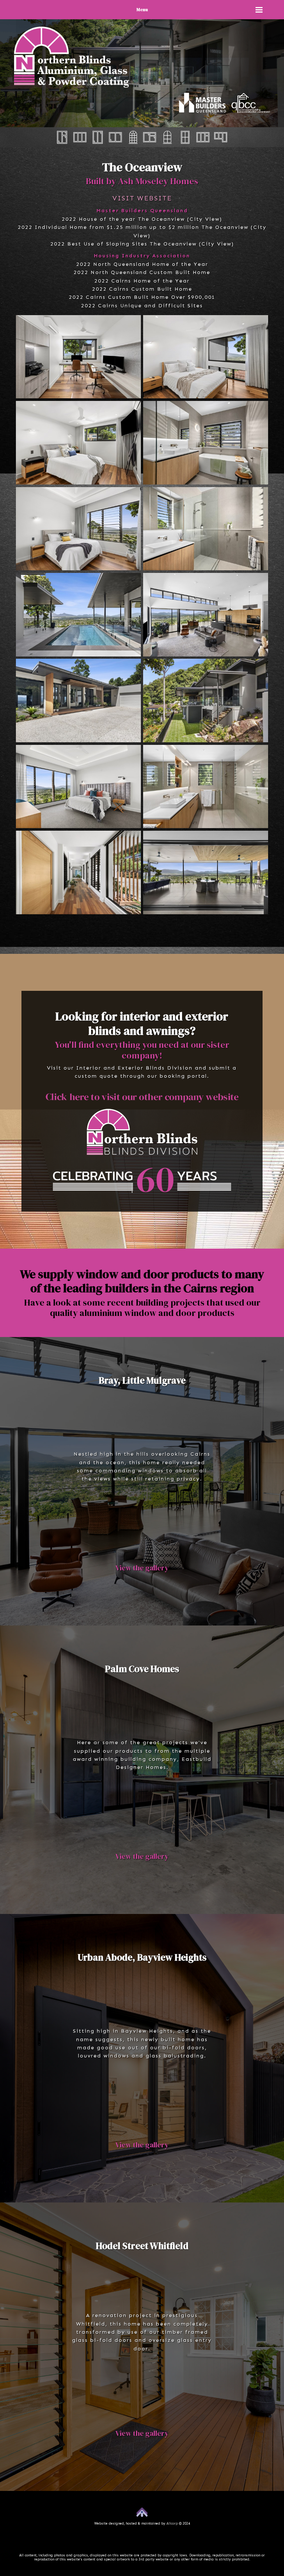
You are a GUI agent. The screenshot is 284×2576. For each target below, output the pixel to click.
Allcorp (172, 2523)
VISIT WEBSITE (142, 198)
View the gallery (142, 1568)
